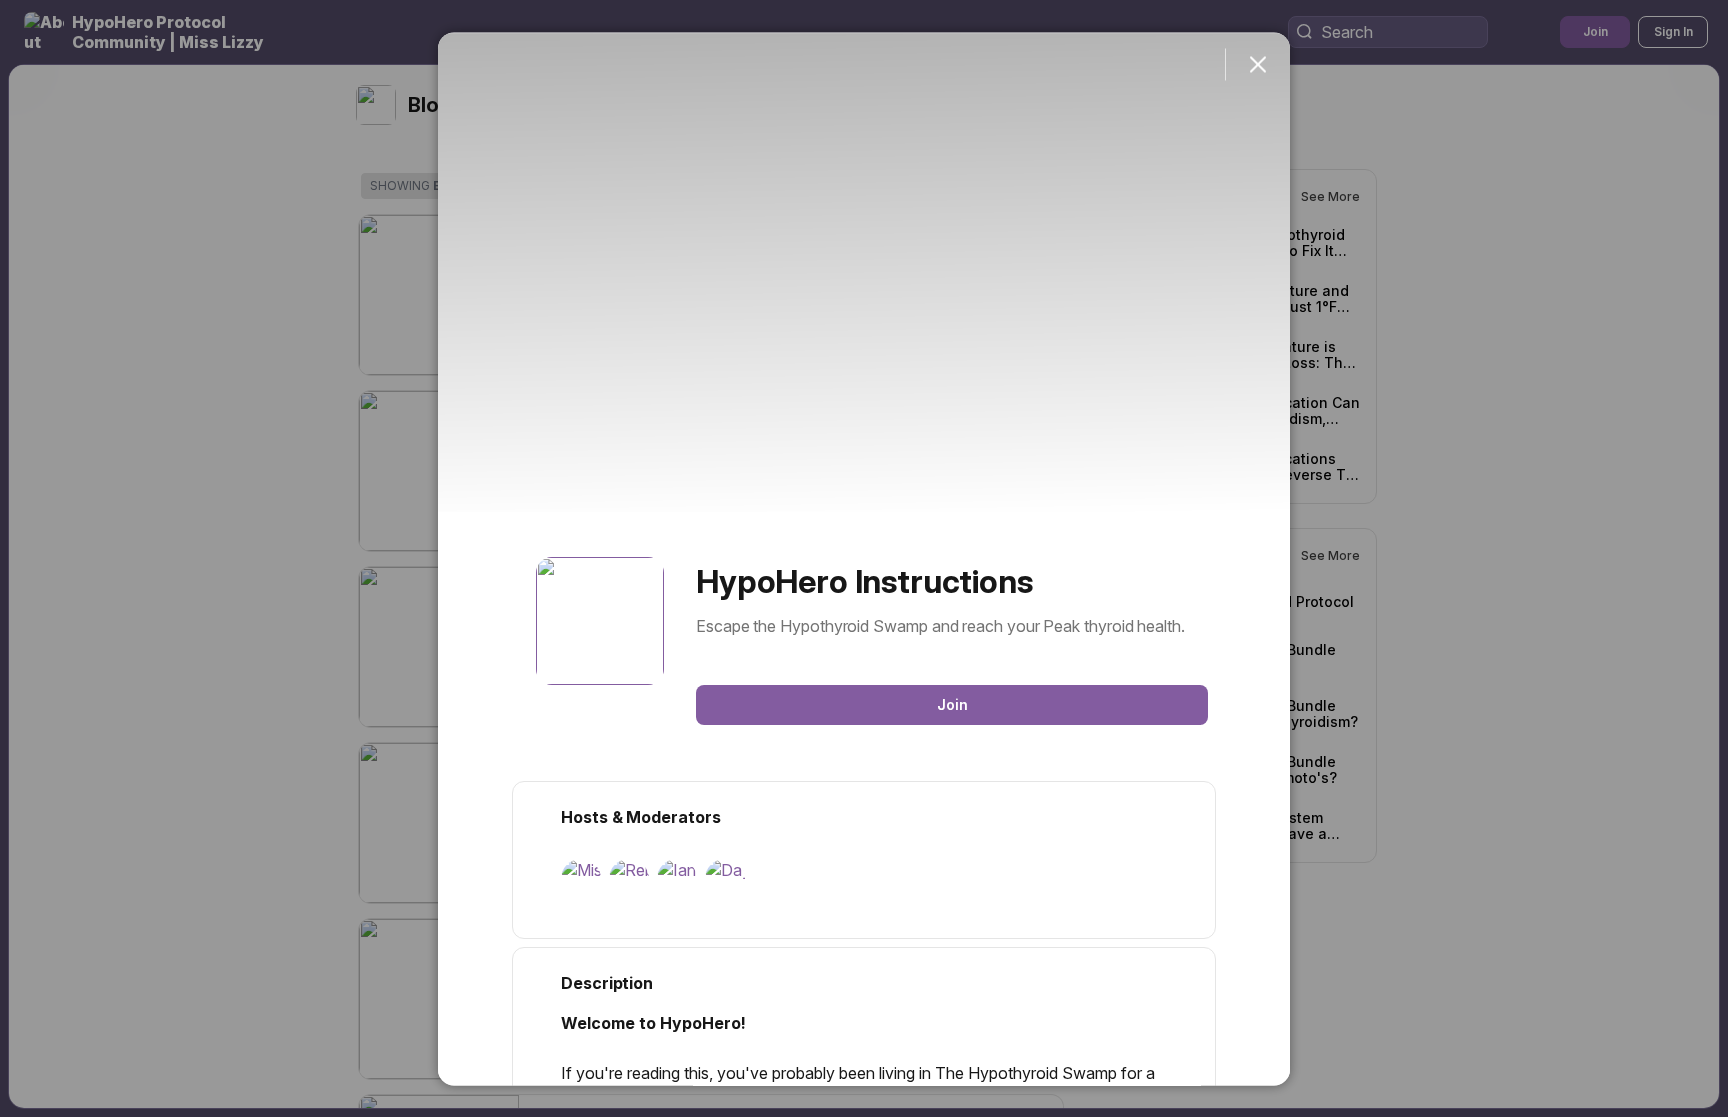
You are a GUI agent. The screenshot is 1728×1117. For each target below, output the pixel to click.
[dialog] (864, 558)
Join (952, 703)
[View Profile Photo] (600, 620)
